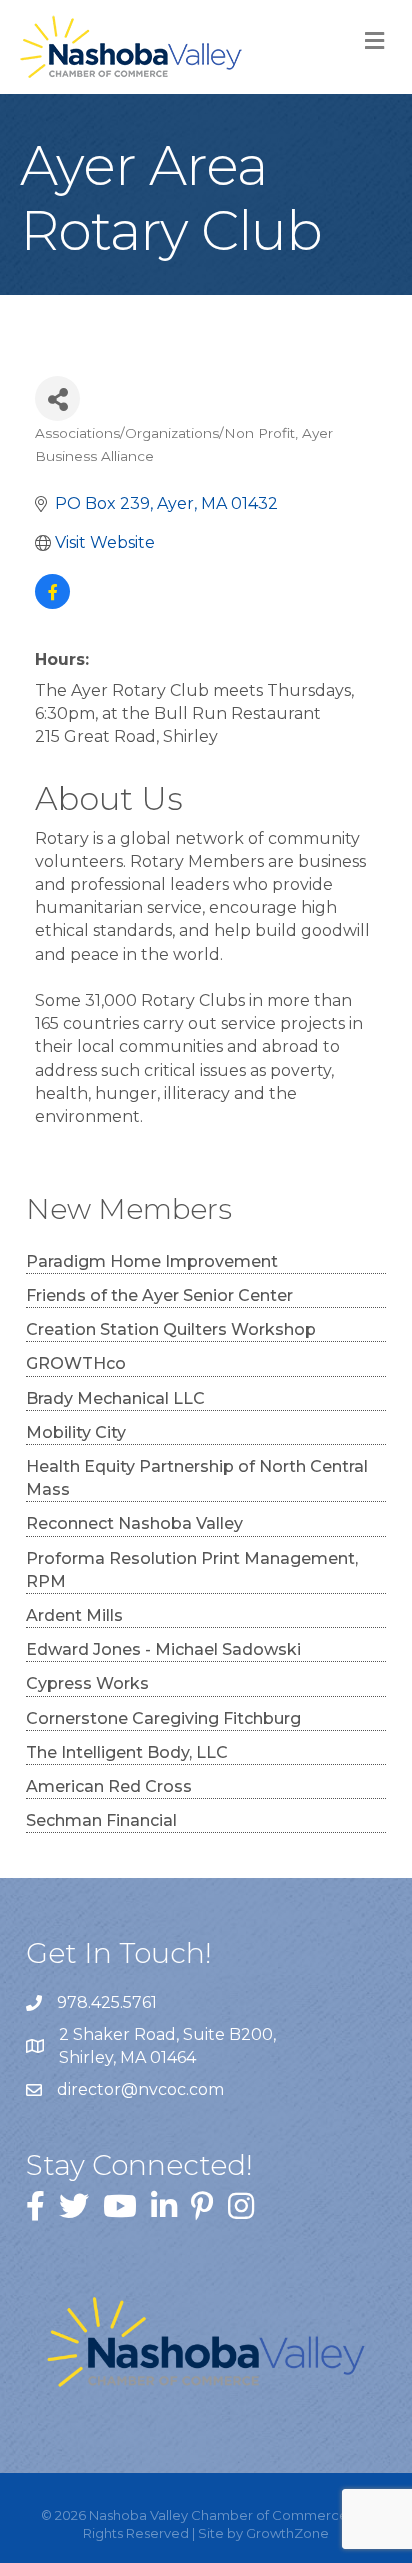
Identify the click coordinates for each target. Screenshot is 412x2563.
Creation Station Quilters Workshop (171, 1329)
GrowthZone (287, 2533)
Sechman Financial (101, 1820)
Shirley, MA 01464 (169, 2046)
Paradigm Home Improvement (152, 1261)
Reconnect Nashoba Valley (134, 1523)
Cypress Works (87, 1683)
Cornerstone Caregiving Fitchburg (163, 1718)
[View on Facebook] (52, 603)
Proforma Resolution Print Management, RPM (192, 1570)
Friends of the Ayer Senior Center (159, 1295)
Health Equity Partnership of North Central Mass (197, 1478)
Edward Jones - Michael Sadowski (163, 1649)
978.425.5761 (107, 2002)
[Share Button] (57, 398)
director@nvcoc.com (140, 2089)
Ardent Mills (74, 1615)
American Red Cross (109, 1786)
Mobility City (76, 1432)
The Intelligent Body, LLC (127, 1752)
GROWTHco (76, 1363)
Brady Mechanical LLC (115, 1398)
